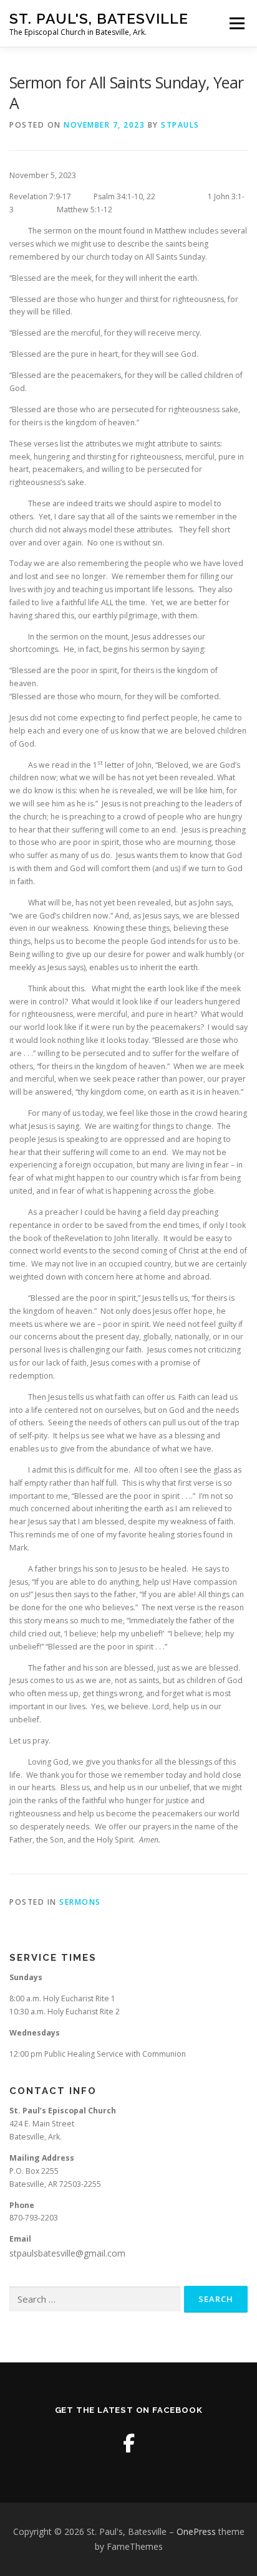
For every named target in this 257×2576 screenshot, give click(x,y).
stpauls (180, 125)
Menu (236, 23)
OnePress (196, 2531)
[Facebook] (129, 2443)
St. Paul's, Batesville (99, 18)
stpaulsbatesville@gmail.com (67, 2253)
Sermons (80, 1902)
